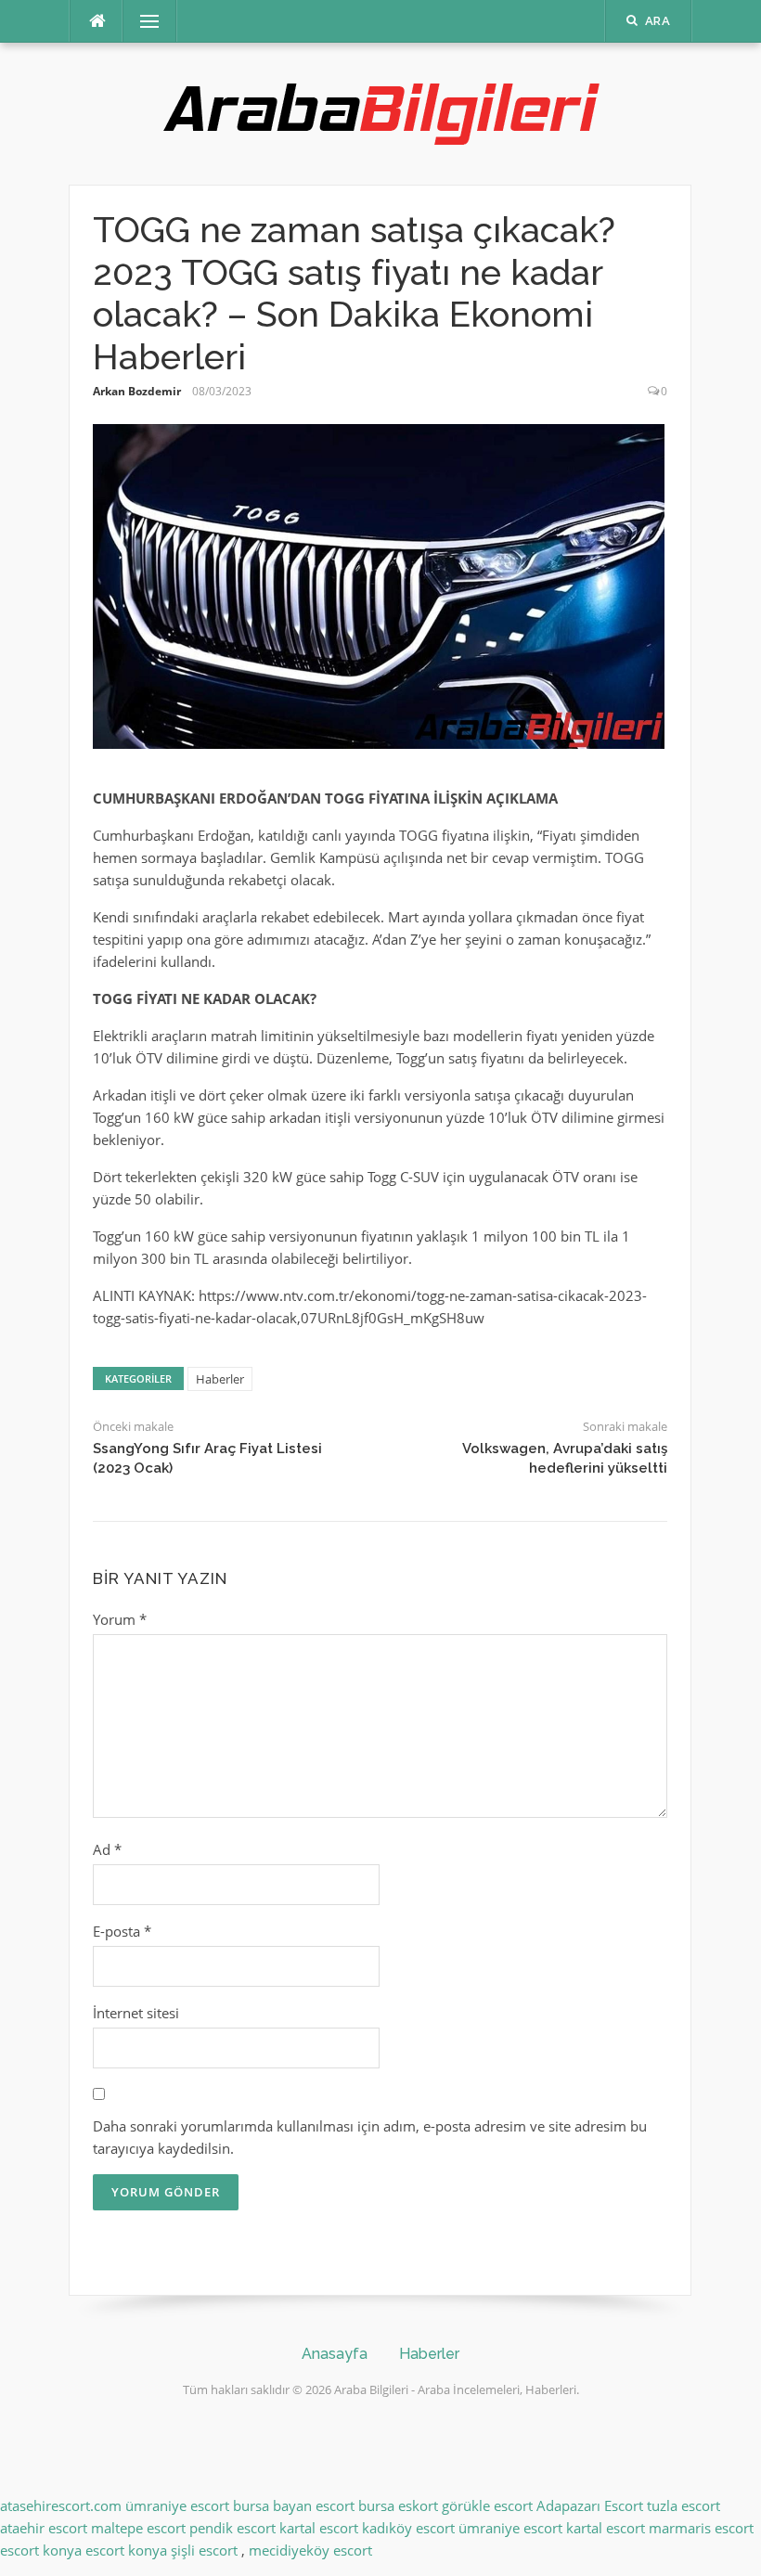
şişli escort (204, 2550)
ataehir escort (44, 2528)
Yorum (120, 1619)
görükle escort (487, 2505)
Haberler (220, 1379)
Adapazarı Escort (590, 2505)
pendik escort (232, 2528)
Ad (107, 1849)
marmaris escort (701, 2528)
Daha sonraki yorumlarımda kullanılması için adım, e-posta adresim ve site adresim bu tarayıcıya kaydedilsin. (370, 2137)
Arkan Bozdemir (137, 391)
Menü (142, 21)
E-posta (122, 1931)
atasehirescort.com (61, 2505)
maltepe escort (138, 2528)
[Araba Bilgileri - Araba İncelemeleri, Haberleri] (380, 112)
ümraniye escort (177, 2505)
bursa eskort (398, 2505)
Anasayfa (335, 2354)
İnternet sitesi (136, 2013)
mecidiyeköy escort (310, 2550)
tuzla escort (684, 2505)
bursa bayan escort (294, 2505)
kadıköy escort (408, 2528)
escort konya (41, 2550)
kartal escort (319, 2528)
